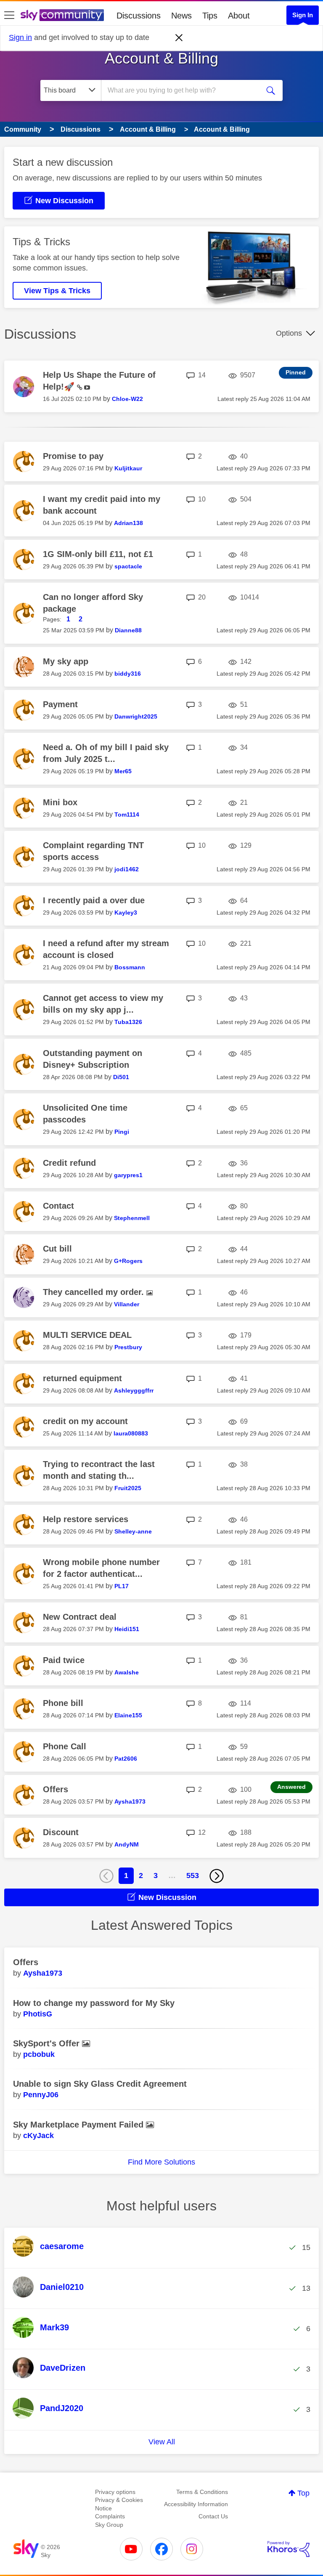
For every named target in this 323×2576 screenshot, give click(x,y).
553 (193, 1876)
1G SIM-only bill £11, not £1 (98, 554)
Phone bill (63, 1703)
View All (162, 2442)
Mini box (60, 802)
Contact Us (213, 2516)
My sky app (66, 661)
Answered (291, 1787)
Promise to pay (73, 456)
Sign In (303, 15)
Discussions (139, 16)
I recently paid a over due (94, 900)
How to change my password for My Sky (94, 2003)
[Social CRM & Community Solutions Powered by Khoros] (289, 2549)
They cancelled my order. (95, 1292)
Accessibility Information (196, 2504)
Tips (210, 16)
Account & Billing (161, 58)
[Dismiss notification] (179, 38)
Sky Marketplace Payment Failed (79, 2125)
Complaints (110, 2516)
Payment (60, 704)
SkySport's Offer (48, 2043)
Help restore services (86, 1519)
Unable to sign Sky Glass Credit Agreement (100, 2084)
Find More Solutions (161, 2162)
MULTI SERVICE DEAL (87, 1335)
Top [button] (303, 2493)
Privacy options (115, 2492)
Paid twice (64, 1660)
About (239, 16)
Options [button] (289, 333)
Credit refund (69, 1163)
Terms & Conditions (202, 2492)
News (181, 16)
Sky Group (109, 2525)
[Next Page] (217, 1876)
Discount (61, 1832)
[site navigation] (9, 16)
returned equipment (82, 1378)
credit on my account (85, 1421)
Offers (56, 1789)
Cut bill (57, 1249)
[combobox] (183, 90)
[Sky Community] (62, 15)
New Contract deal (80, 1617)
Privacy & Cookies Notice (119, 2504)
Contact (58, 1206)
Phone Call (65, 1746)
